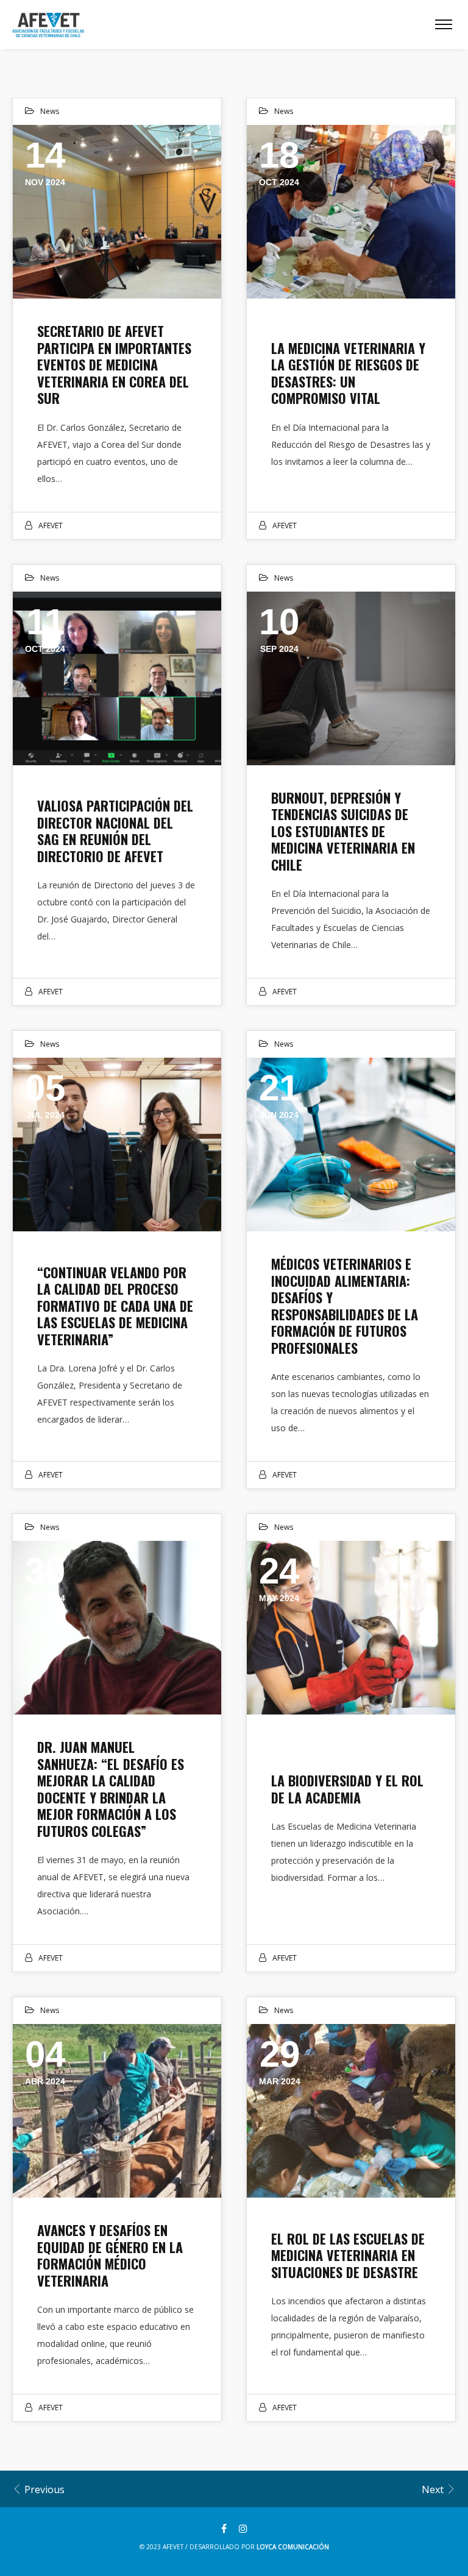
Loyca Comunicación (293, 2547)
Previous (43, 2489)
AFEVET (51, 525)
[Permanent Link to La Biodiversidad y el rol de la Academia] (351, 1628)
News (50, 111)
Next (434, 2489)
